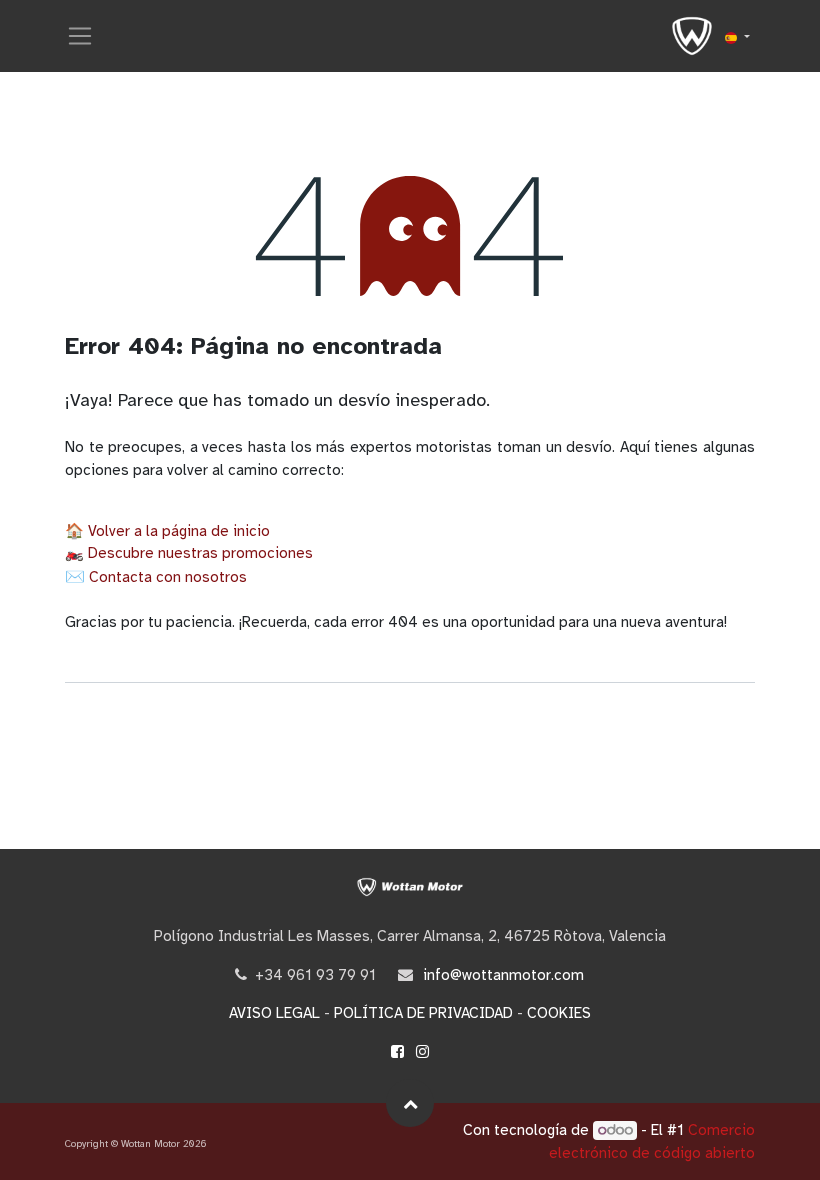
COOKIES (559, 1013)
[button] (410, 1103)
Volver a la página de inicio (179, 531)
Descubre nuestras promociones (200, 553)
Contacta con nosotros (168, 577)
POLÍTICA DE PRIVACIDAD (423, 1013)
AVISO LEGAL (274, 1013)
